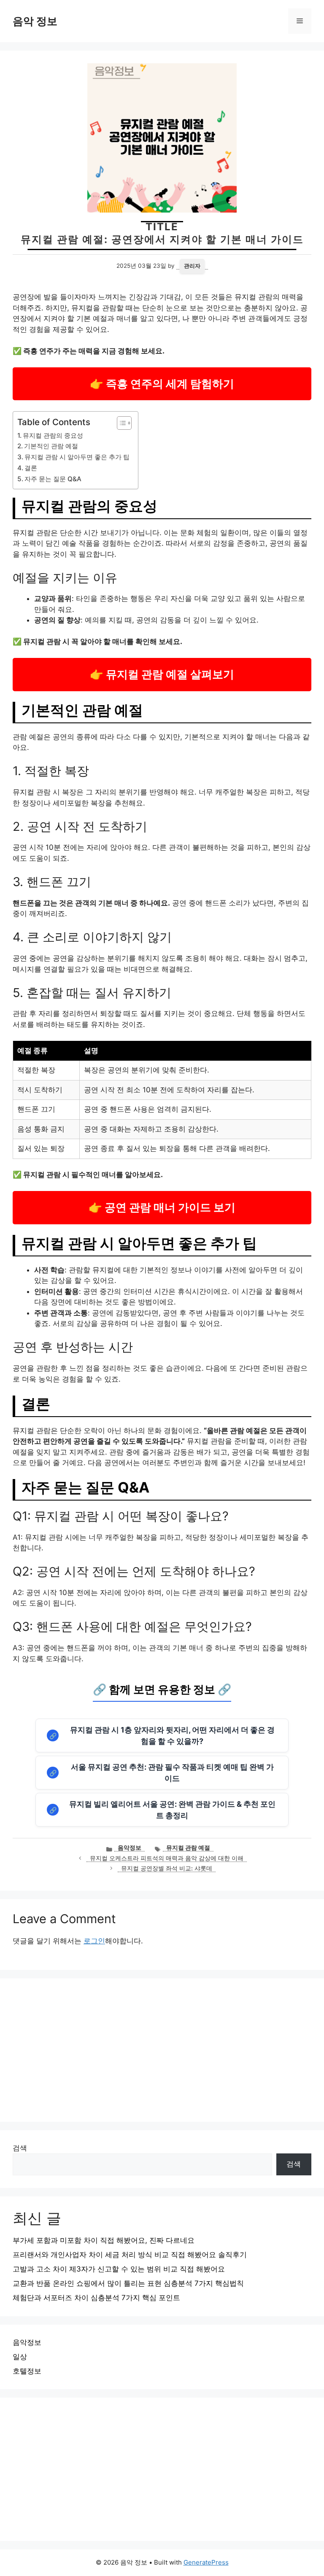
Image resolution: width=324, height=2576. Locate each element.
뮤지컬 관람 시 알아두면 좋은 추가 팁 (77, 457)
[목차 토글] (120, 423)
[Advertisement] (162, 2050)
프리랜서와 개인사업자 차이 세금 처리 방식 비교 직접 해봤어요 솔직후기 (130, 2255)
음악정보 (130, 1848)
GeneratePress (206, 2562)
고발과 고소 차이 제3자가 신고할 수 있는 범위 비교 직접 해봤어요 (119, 2269)
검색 (20, 2148)
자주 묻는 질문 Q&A (53, 479)
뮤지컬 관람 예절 (188, 1848)
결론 (31, 468)
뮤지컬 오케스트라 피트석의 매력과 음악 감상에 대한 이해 (167, 1858)
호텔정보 (27, 2371)
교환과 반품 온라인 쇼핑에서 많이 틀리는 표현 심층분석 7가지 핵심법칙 (128, 2283)
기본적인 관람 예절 (51, 446)
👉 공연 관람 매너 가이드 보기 (162, 1207)
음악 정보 (35, 21)
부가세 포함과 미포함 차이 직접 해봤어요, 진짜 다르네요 (104, 2240)
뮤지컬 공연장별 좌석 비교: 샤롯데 (167, 1868)
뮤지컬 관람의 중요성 (53, 435)
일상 (20, 2357)
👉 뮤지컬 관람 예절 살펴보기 (162, 674)
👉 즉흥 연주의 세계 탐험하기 (162, 384)
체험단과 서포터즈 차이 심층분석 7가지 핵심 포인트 (96, 2298)
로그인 (94, 1941)
